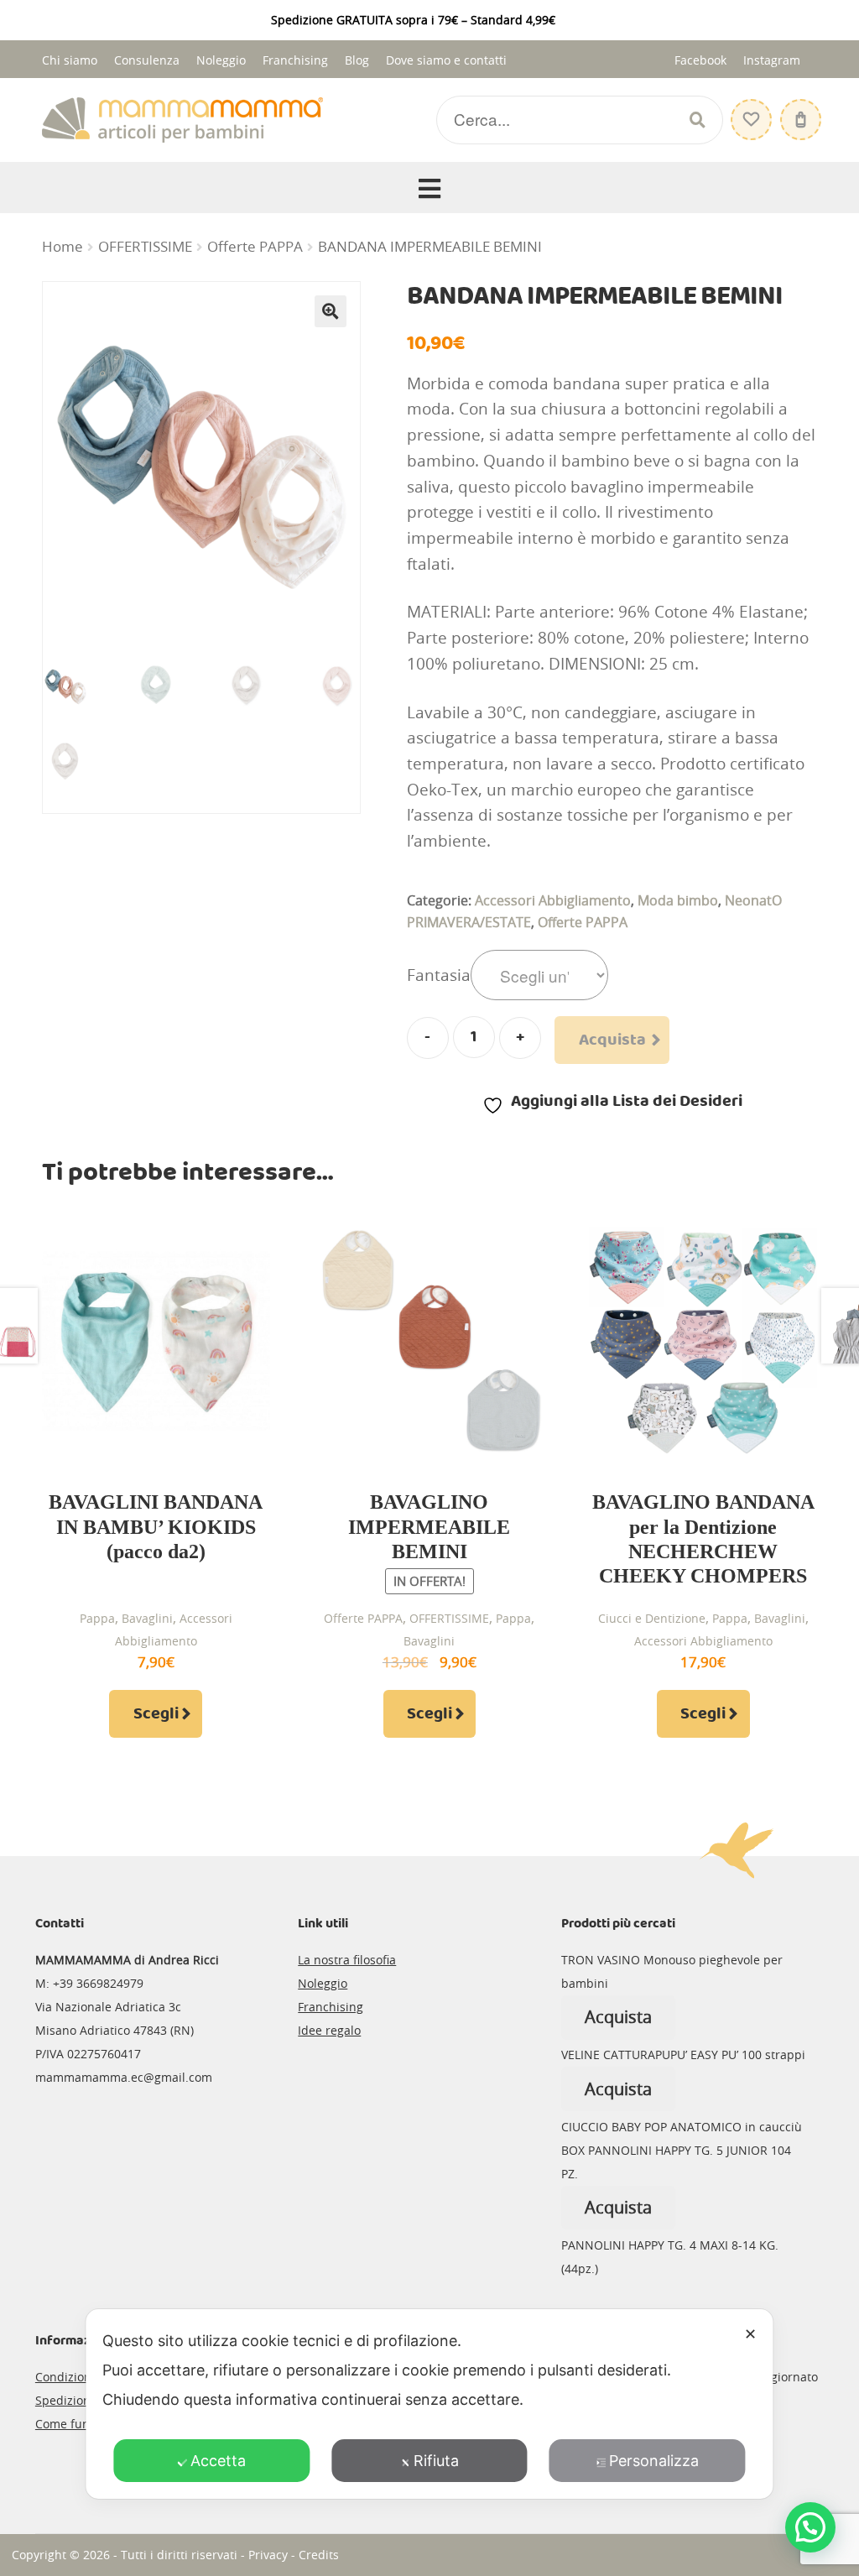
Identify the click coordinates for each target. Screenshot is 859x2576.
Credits (319, 2555)
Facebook (700, 60)
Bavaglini (147, 1618)
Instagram (772, 60)
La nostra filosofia (347, 1960)
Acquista (612, 1040)
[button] (331, 311)
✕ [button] (750, 2334)
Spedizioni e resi (82, 2400)
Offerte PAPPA (255, 247)
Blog (357, 60)
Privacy (268, 2555)
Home (62, 247)
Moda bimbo (678, 900)
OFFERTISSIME (145, 247)
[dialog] (429, 2404)
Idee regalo (329, 2030)
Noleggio (221, 60)
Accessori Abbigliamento (553, 900)
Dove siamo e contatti (446, 60)
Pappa (97, 1618)
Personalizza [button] (654, 2461)
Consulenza (147, 60)
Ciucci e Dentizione (652, 1618)
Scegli (156, 1714)
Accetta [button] (218, 2461)
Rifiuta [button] (436, 2461)
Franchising (295, 60)
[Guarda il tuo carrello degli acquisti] (799, 111)
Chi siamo (70, 60)
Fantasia (439, 975)
